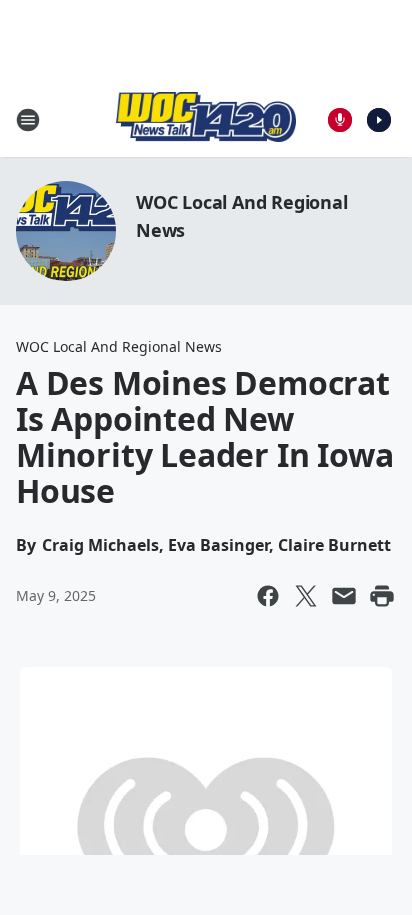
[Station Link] (206, 119)
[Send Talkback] (340, 120)
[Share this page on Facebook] (268, 596)
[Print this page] (382, 596)
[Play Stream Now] (379, 120)
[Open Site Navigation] (28, 120)
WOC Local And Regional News (119, 346)
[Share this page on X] (306, 596)
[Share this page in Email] (344, 596)
